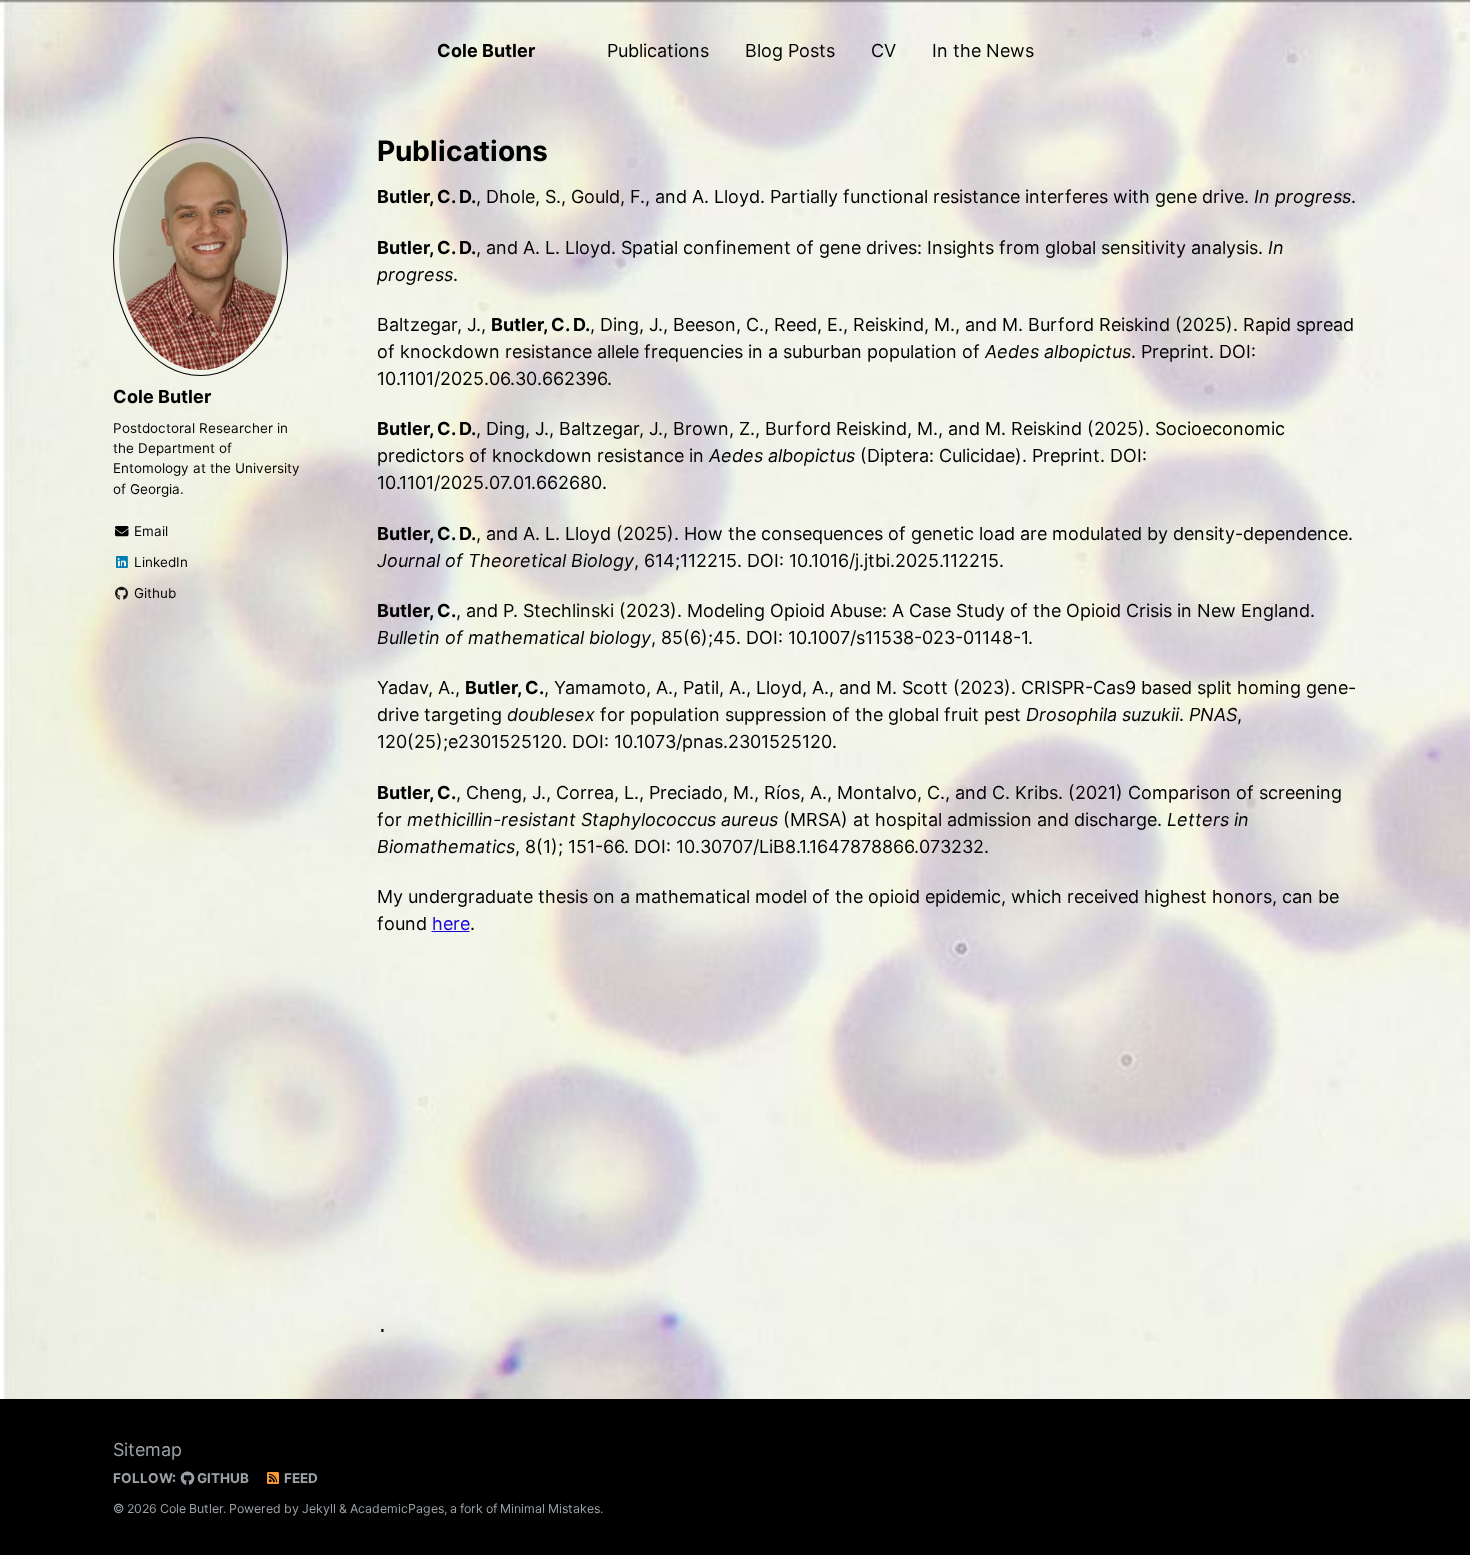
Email (149, 531)
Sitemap (147, 1449)
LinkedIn (159, 562)
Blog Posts (790, 50)
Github (153, 593)
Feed (299, 1478)
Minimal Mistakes (550, 1508)
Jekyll (319, 1508)
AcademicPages (397, 1508)
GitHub (221, 1478)
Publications (658, 50)
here (451, 923)
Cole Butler (486, 50)
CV (883, 50)
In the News (983, 50)
